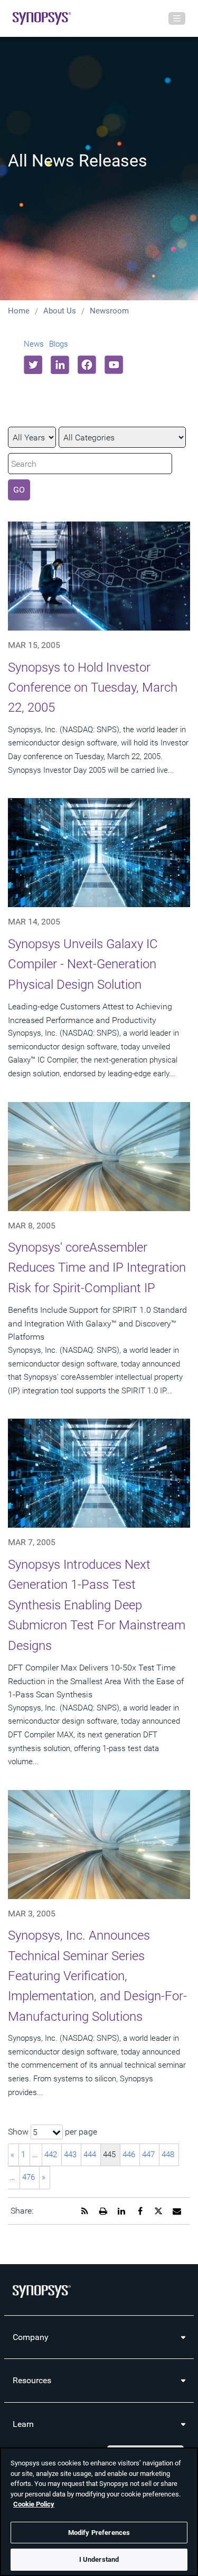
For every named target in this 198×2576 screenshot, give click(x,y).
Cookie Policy (34, 2504)
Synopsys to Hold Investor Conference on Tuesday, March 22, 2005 (93, 688)
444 (90, 2155)
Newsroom (109, 311)
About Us (60, 311)
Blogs (59, 344)
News (34, 344)
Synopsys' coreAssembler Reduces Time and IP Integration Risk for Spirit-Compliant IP (97, 1268)
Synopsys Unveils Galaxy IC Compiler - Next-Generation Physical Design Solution (83, 964)
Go (19, 490)
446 (129, 2155)
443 (70, 2155)
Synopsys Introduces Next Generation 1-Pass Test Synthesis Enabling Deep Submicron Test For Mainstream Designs (97, 1605)
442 (51, 2155)
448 (168, 2155)
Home (19, 311)
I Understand (99, 2559)
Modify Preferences (99, 2533)
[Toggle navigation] (177, 18)
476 (29, 2177)
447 (148, 2155)
